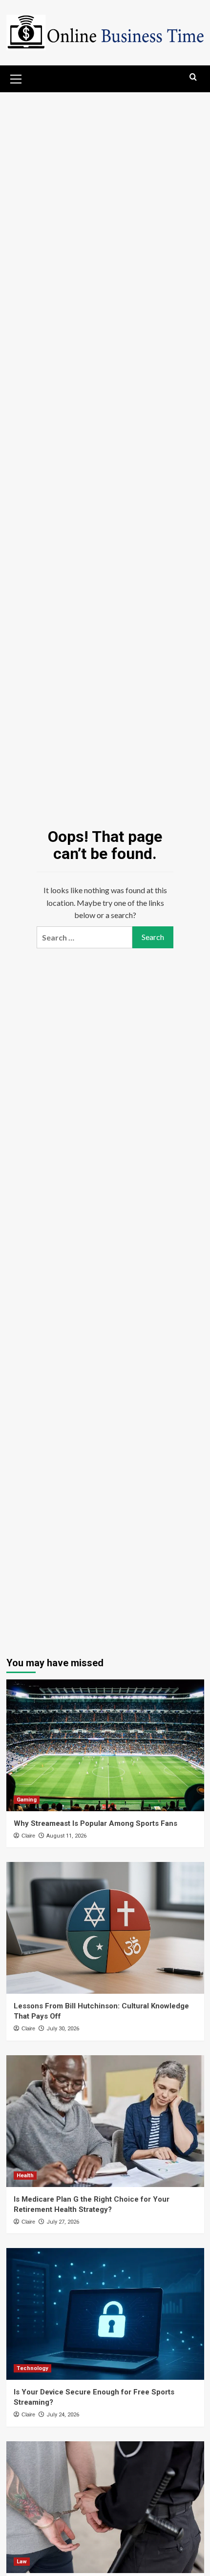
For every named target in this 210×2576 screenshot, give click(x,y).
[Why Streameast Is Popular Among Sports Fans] (105, 1745)
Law (22, 2562)
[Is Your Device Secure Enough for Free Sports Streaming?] (105, 2314)
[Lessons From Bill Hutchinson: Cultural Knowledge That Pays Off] (105, 1928)
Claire (28, 1836)
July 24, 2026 (63, 2415)
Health (25, 2176)
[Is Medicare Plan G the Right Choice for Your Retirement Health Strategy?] (105, 2121)
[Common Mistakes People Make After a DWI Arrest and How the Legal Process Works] (105, 2507)
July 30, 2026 (63, 2029)
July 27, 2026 (63, 2222)
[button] (16, 78)
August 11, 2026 (66, 1836)
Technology (32, 2368)
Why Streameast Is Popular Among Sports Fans (95, 1823)
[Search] (193, 77)
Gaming (27, 1800)
